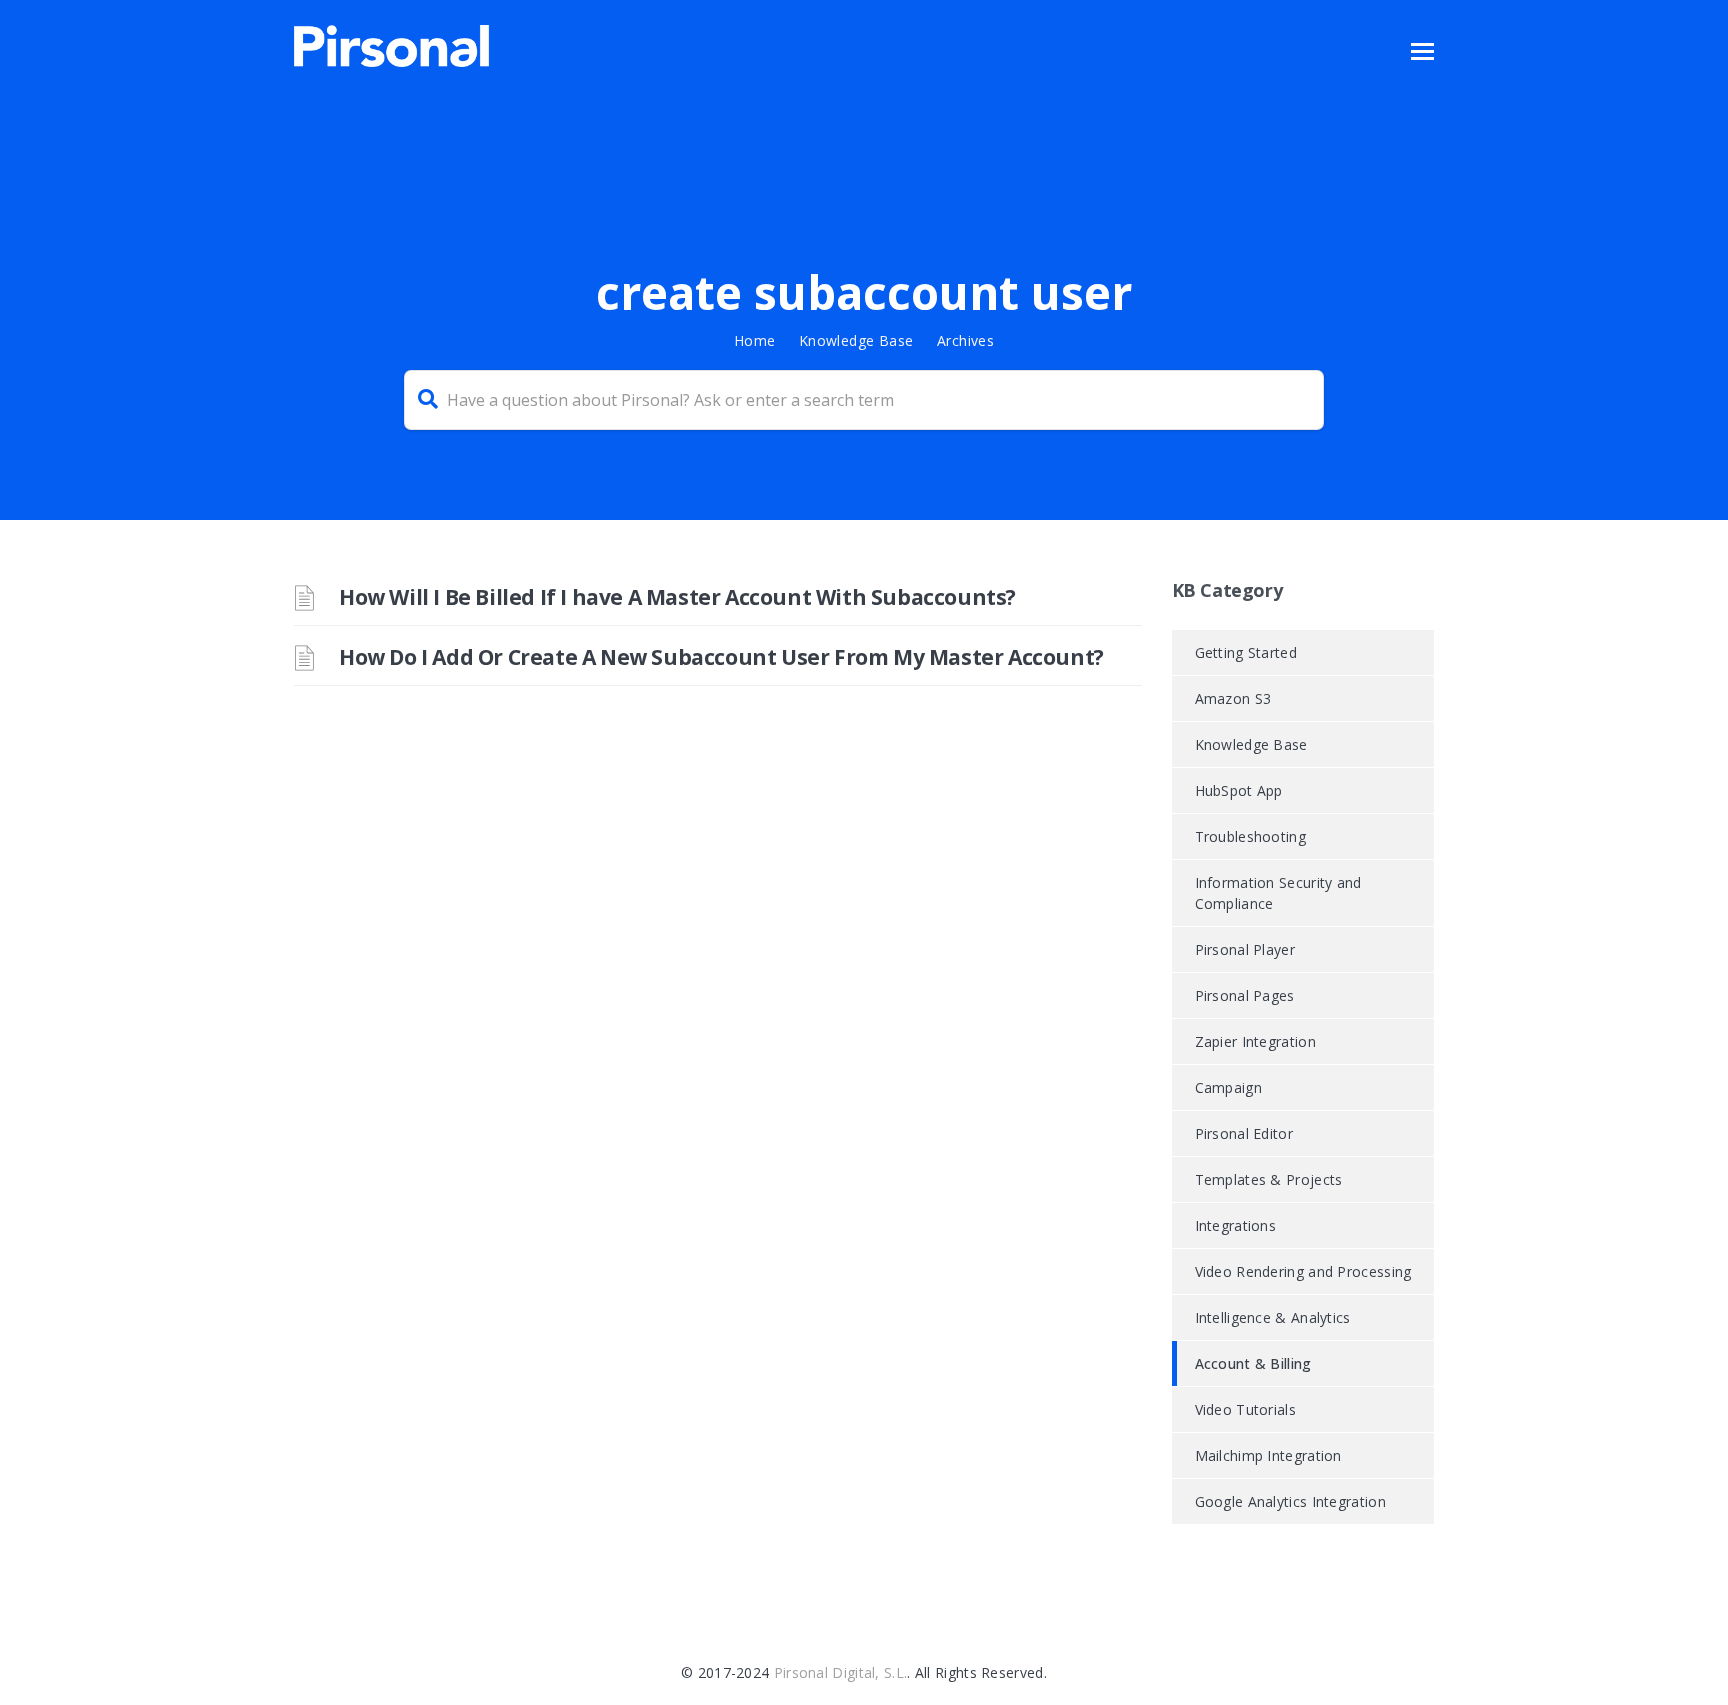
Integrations (1236, 1225)
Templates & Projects (1269, 1179)
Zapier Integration (1255, 1041)
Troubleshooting (1251, 836)
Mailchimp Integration (1268, 1455)
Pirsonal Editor (1244, 1133)
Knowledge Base (856, 340)
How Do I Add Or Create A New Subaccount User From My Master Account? (721, 657)
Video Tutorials (1246, 1409)
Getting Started (1246, 652)
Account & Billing (1253, 1363)
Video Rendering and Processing (1303, 1271)
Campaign (1228, 1087)
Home (755, 340)
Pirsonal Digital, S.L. (841, 1672)
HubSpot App (1239, 790)
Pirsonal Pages (1245, 995)
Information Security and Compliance (1278, 893)
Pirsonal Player (1245, 949)
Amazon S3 (1233, 698)
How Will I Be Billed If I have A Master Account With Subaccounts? (677, 597)
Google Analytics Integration (1290, 1501)
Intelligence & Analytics (1273, 1317)
